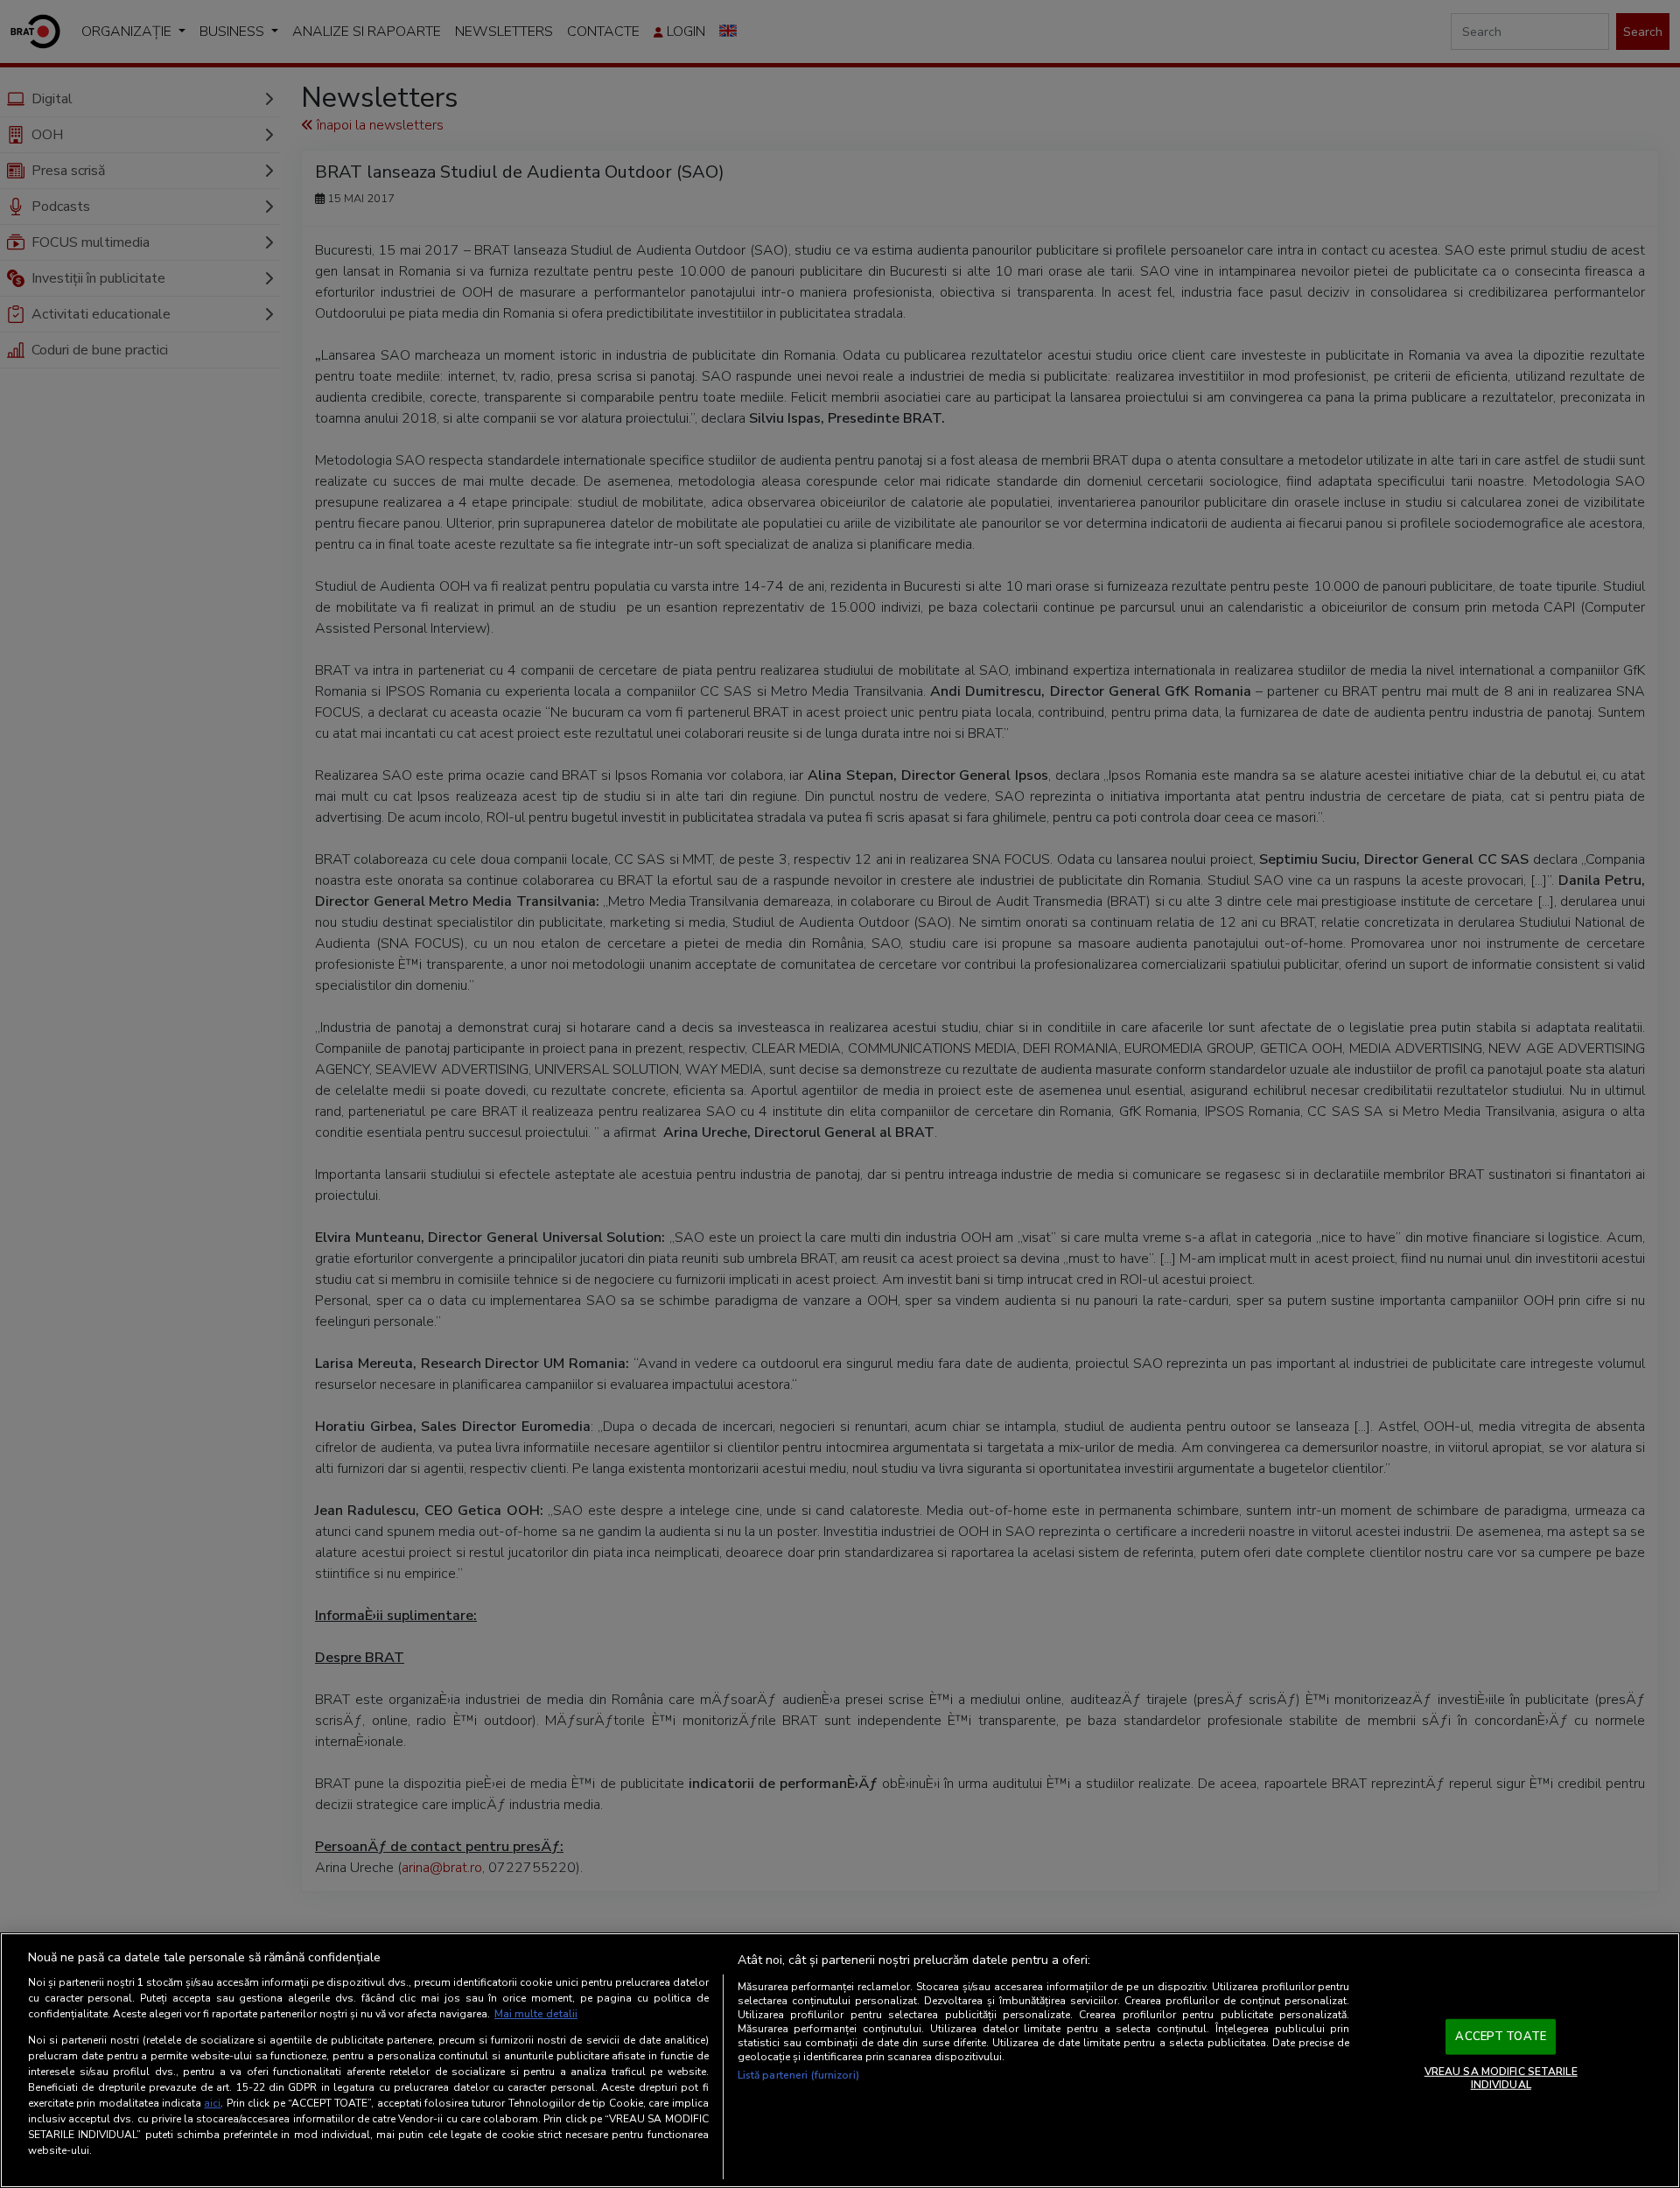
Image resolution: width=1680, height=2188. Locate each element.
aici (212, 2103)
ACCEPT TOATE (1501, 2037)
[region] (840, 2060)
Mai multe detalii (536, 2014)
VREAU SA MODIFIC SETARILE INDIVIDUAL (1501, 2078)
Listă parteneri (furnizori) (798, 2075)
